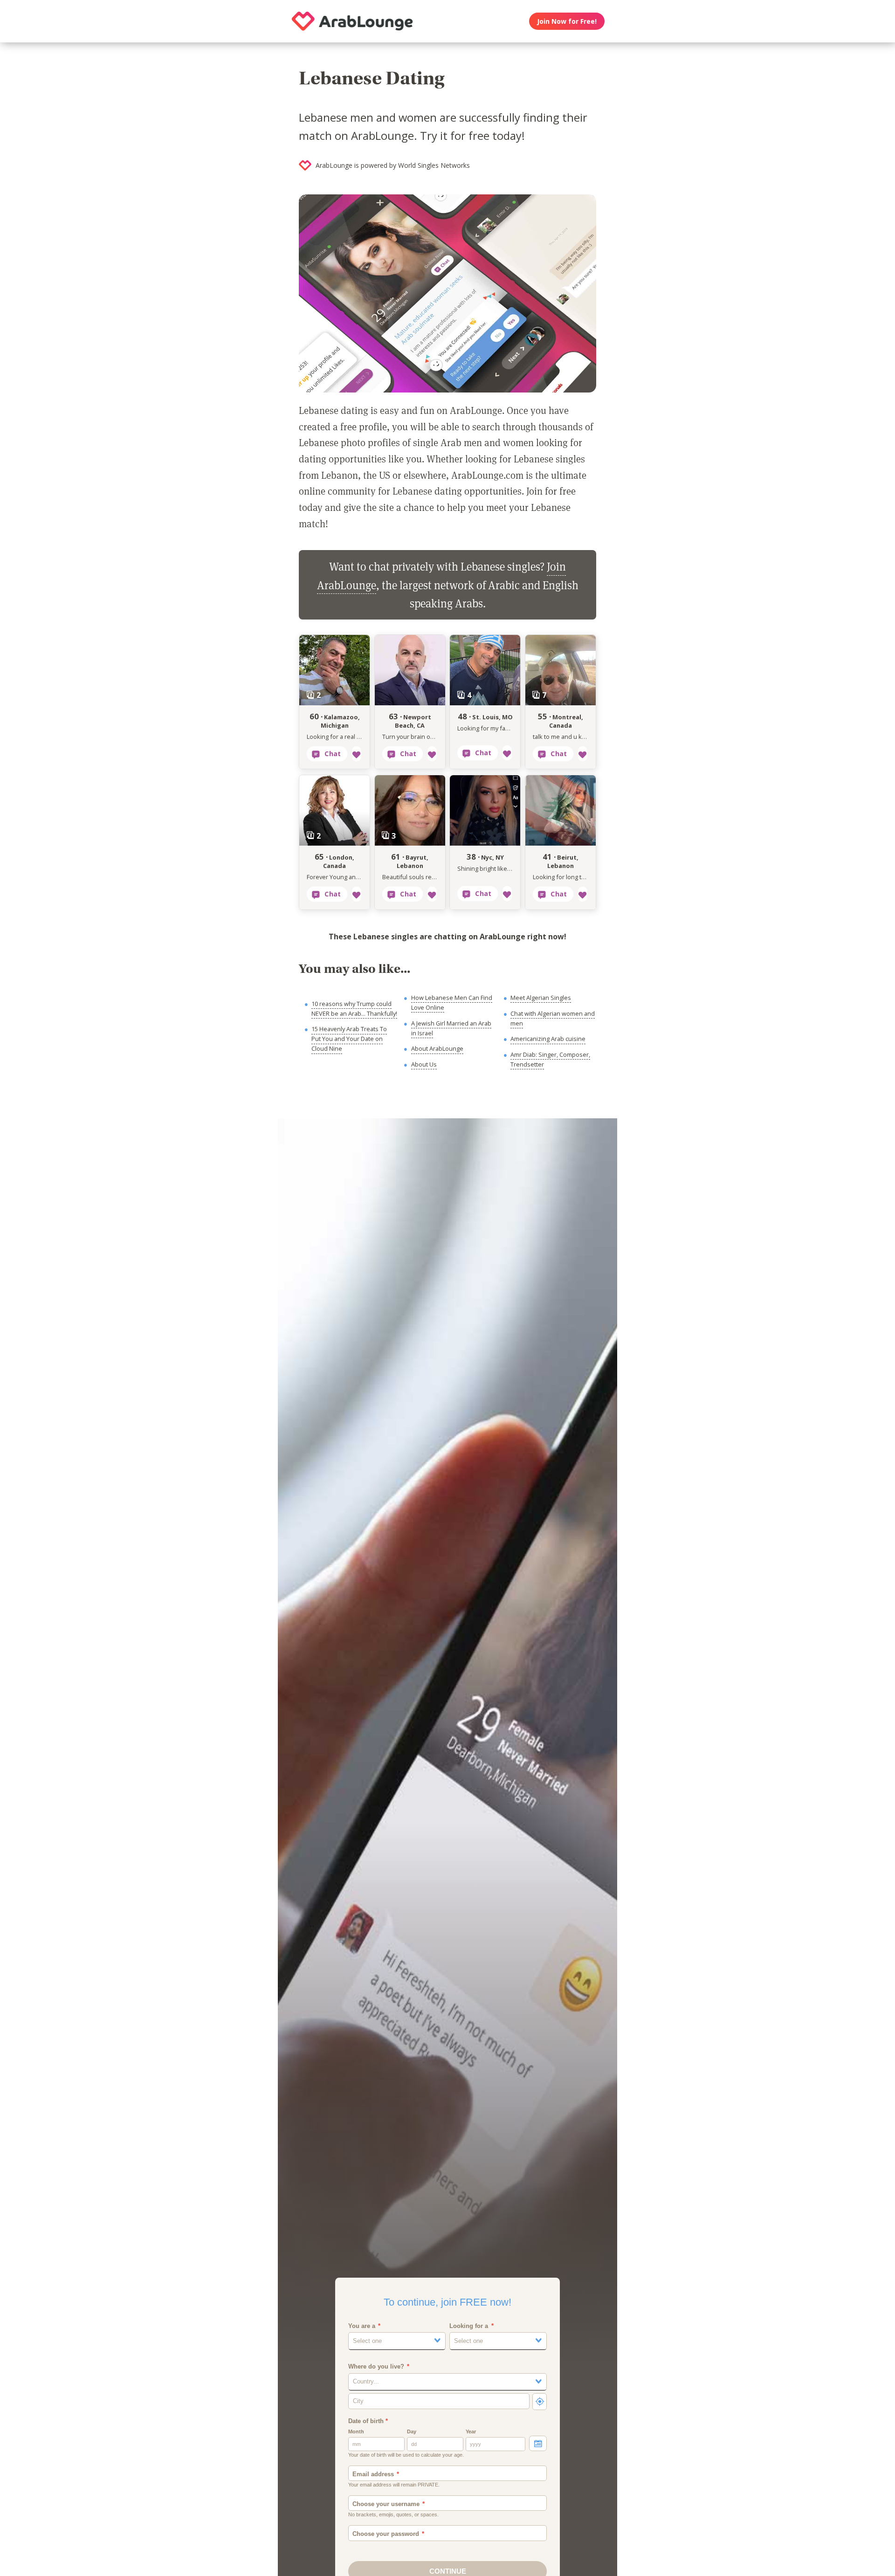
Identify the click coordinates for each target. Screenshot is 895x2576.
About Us (424, 1064)
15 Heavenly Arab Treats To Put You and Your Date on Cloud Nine (349, 1039)
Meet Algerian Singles (541, 998)
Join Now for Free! (567, 21)
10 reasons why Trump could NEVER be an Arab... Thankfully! (354, 1009)
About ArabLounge (437, 1048)
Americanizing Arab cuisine (548, 1039)
